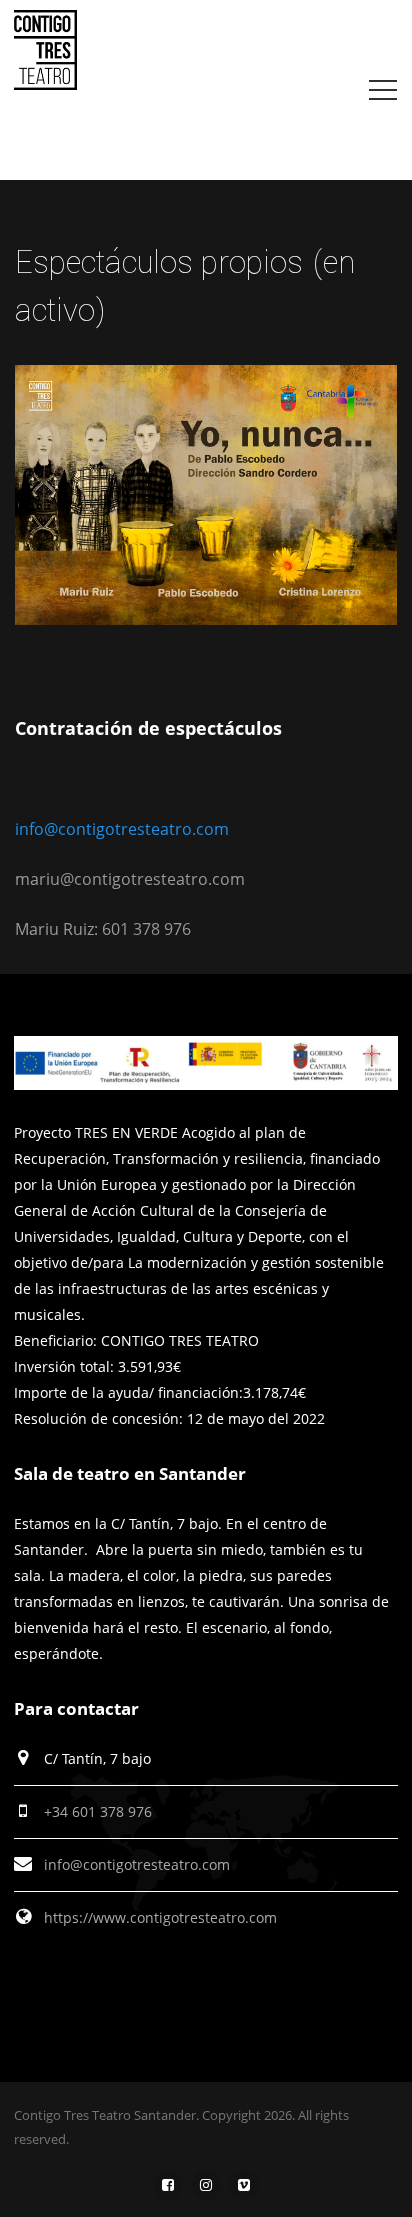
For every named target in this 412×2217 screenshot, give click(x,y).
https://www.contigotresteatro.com (160, 1917)
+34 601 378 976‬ (98, 1811)
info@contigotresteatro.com (122, 829)
